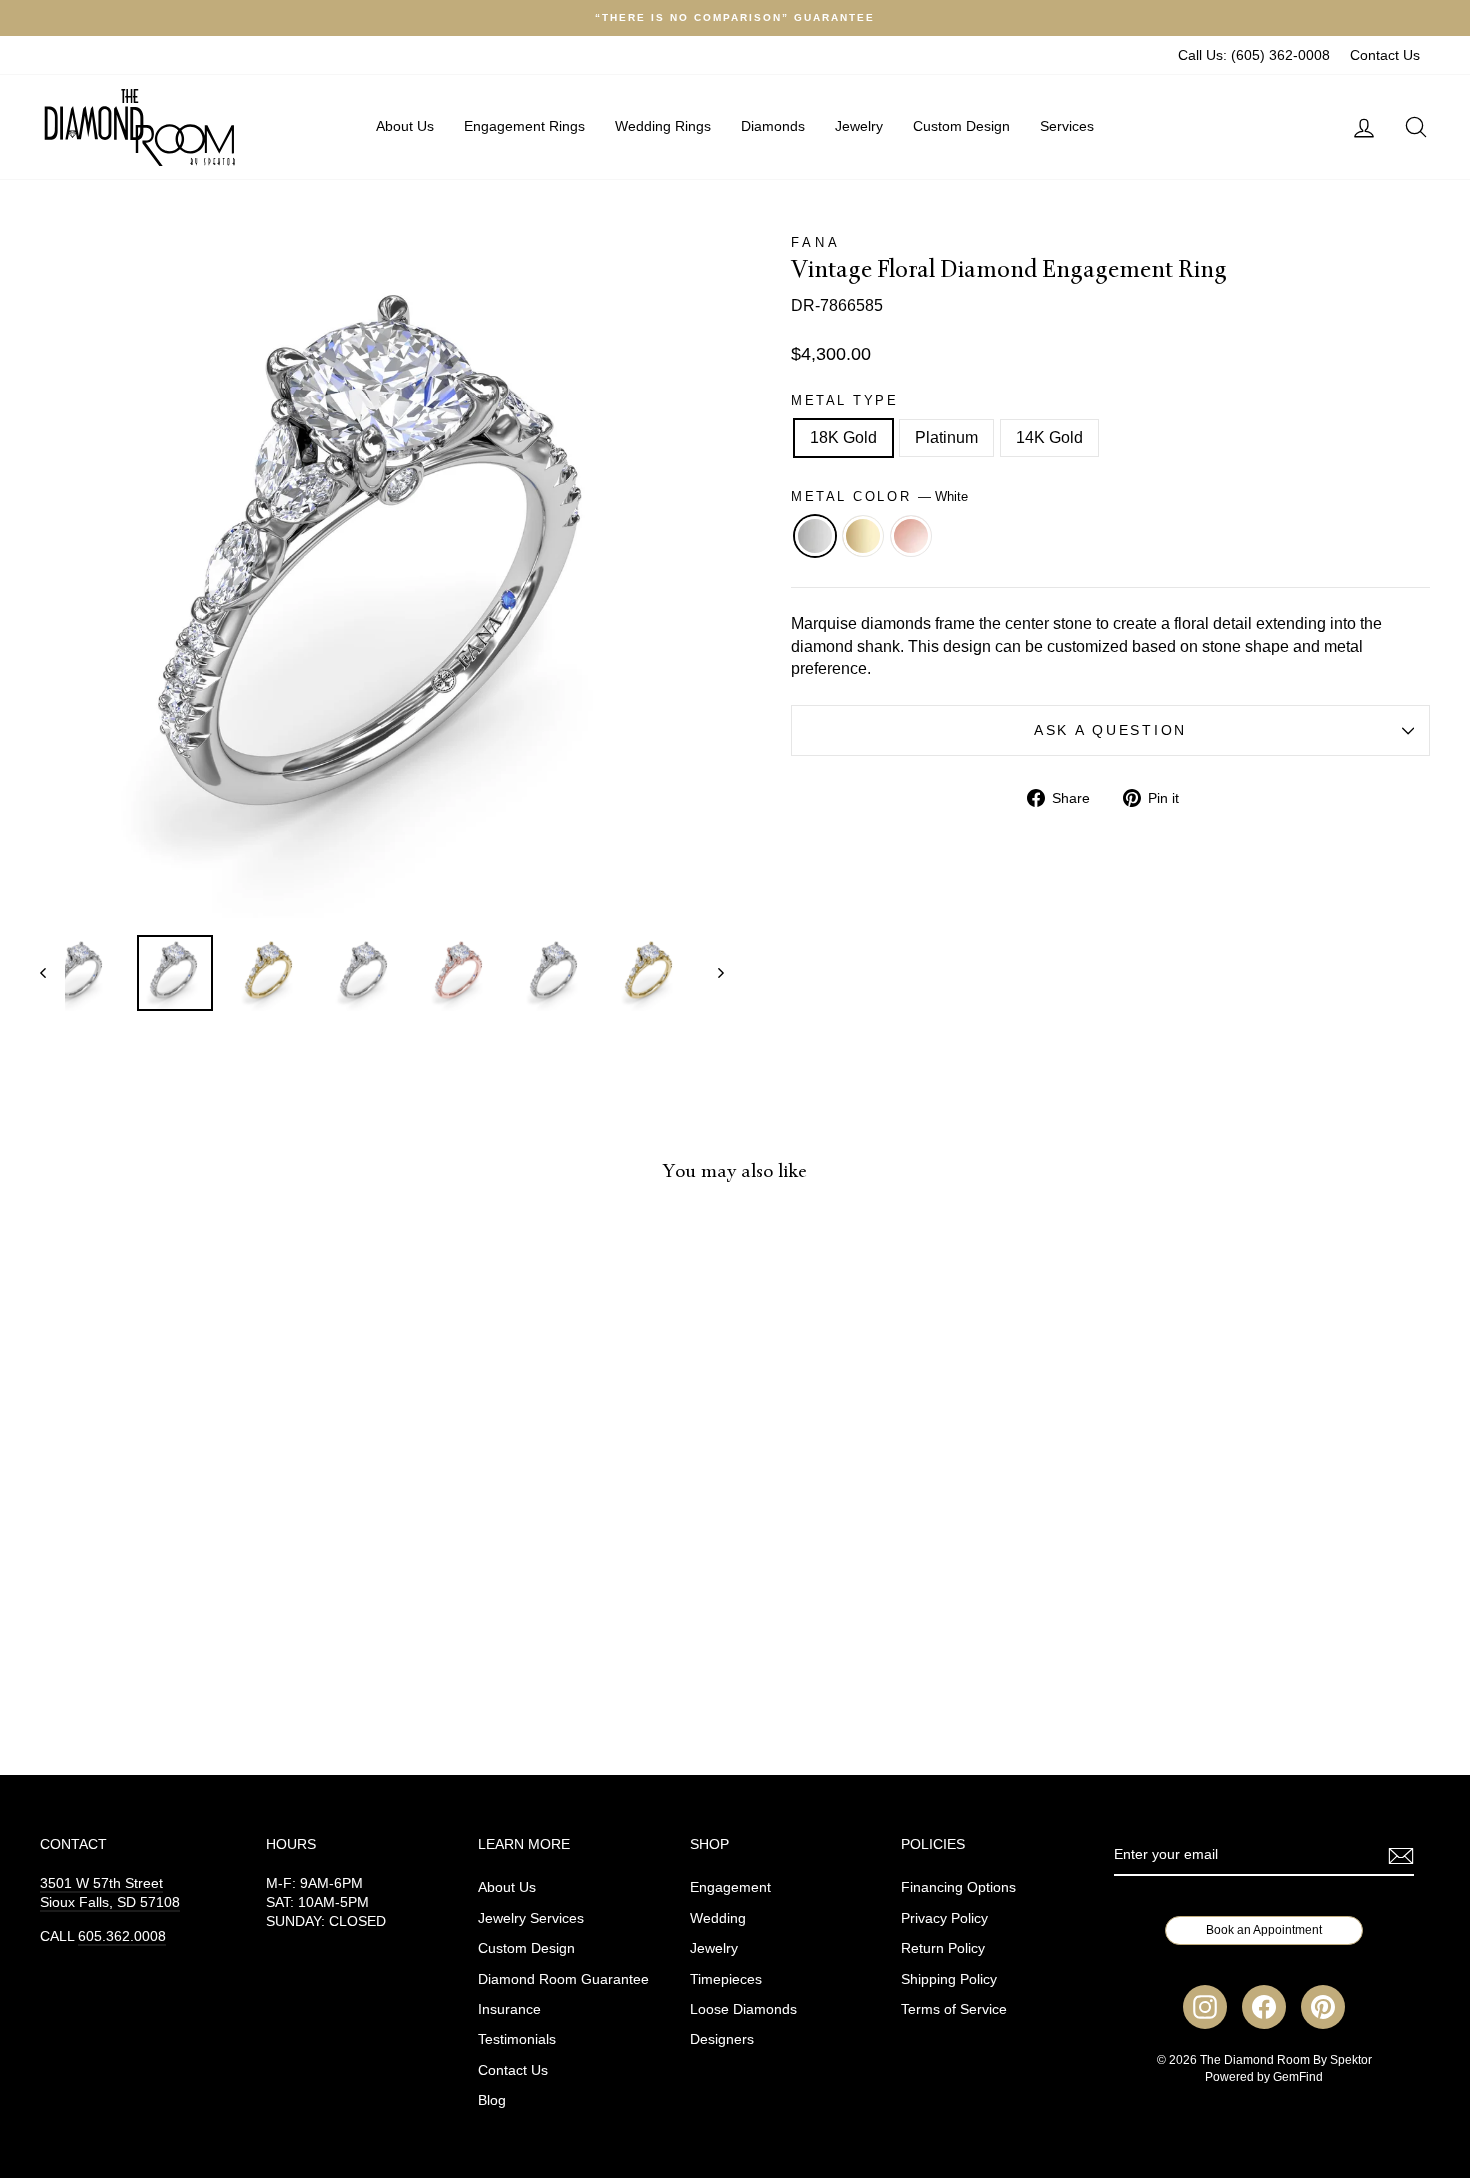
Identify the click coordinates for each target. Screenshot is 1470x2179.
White (815, 536)
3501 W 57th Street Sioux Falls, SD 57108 (110, 1893)
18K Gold (843, 437)
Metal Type (845, 400)
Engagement (730, 1887)
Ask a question (1110, 730)
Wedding (718, 1918)
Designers (722, 2039)
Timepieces (726, 1979)
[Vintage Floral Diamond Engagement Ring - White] (178, 1656)
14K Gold (1049, 437)
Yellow (863, 536)
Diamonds (773, 126)
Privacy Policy (944, 1918)
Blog (492, 2100)
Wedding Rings (663, 126)
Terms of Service (954, 2009)
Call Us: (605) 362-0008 (1254, 55)
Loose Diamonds (743, 2009)
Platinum (946, 437)
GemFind (1298, 2077)
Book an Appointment (1264, 1930)
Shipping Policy (949, 1979)
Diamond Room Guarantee (563, 1979)
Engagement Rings (524, 126)
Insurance (509, 2009)
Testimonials (517, 2039)
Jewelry (859, 126)
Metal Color (879, 496)
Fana (815, 242)
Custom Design (961, 126)
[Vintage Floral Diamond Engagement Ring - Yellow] (205, 1656)
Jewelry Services (531, 1918)
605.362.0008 (122, 1936)
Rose (911, 536)
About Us (405, 126)
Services (1067, 126)
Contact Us (1385, 55)
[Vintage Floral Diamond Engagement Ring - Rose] (232, 1656)
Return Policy (943, 1948)
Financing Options (958, 1887)
